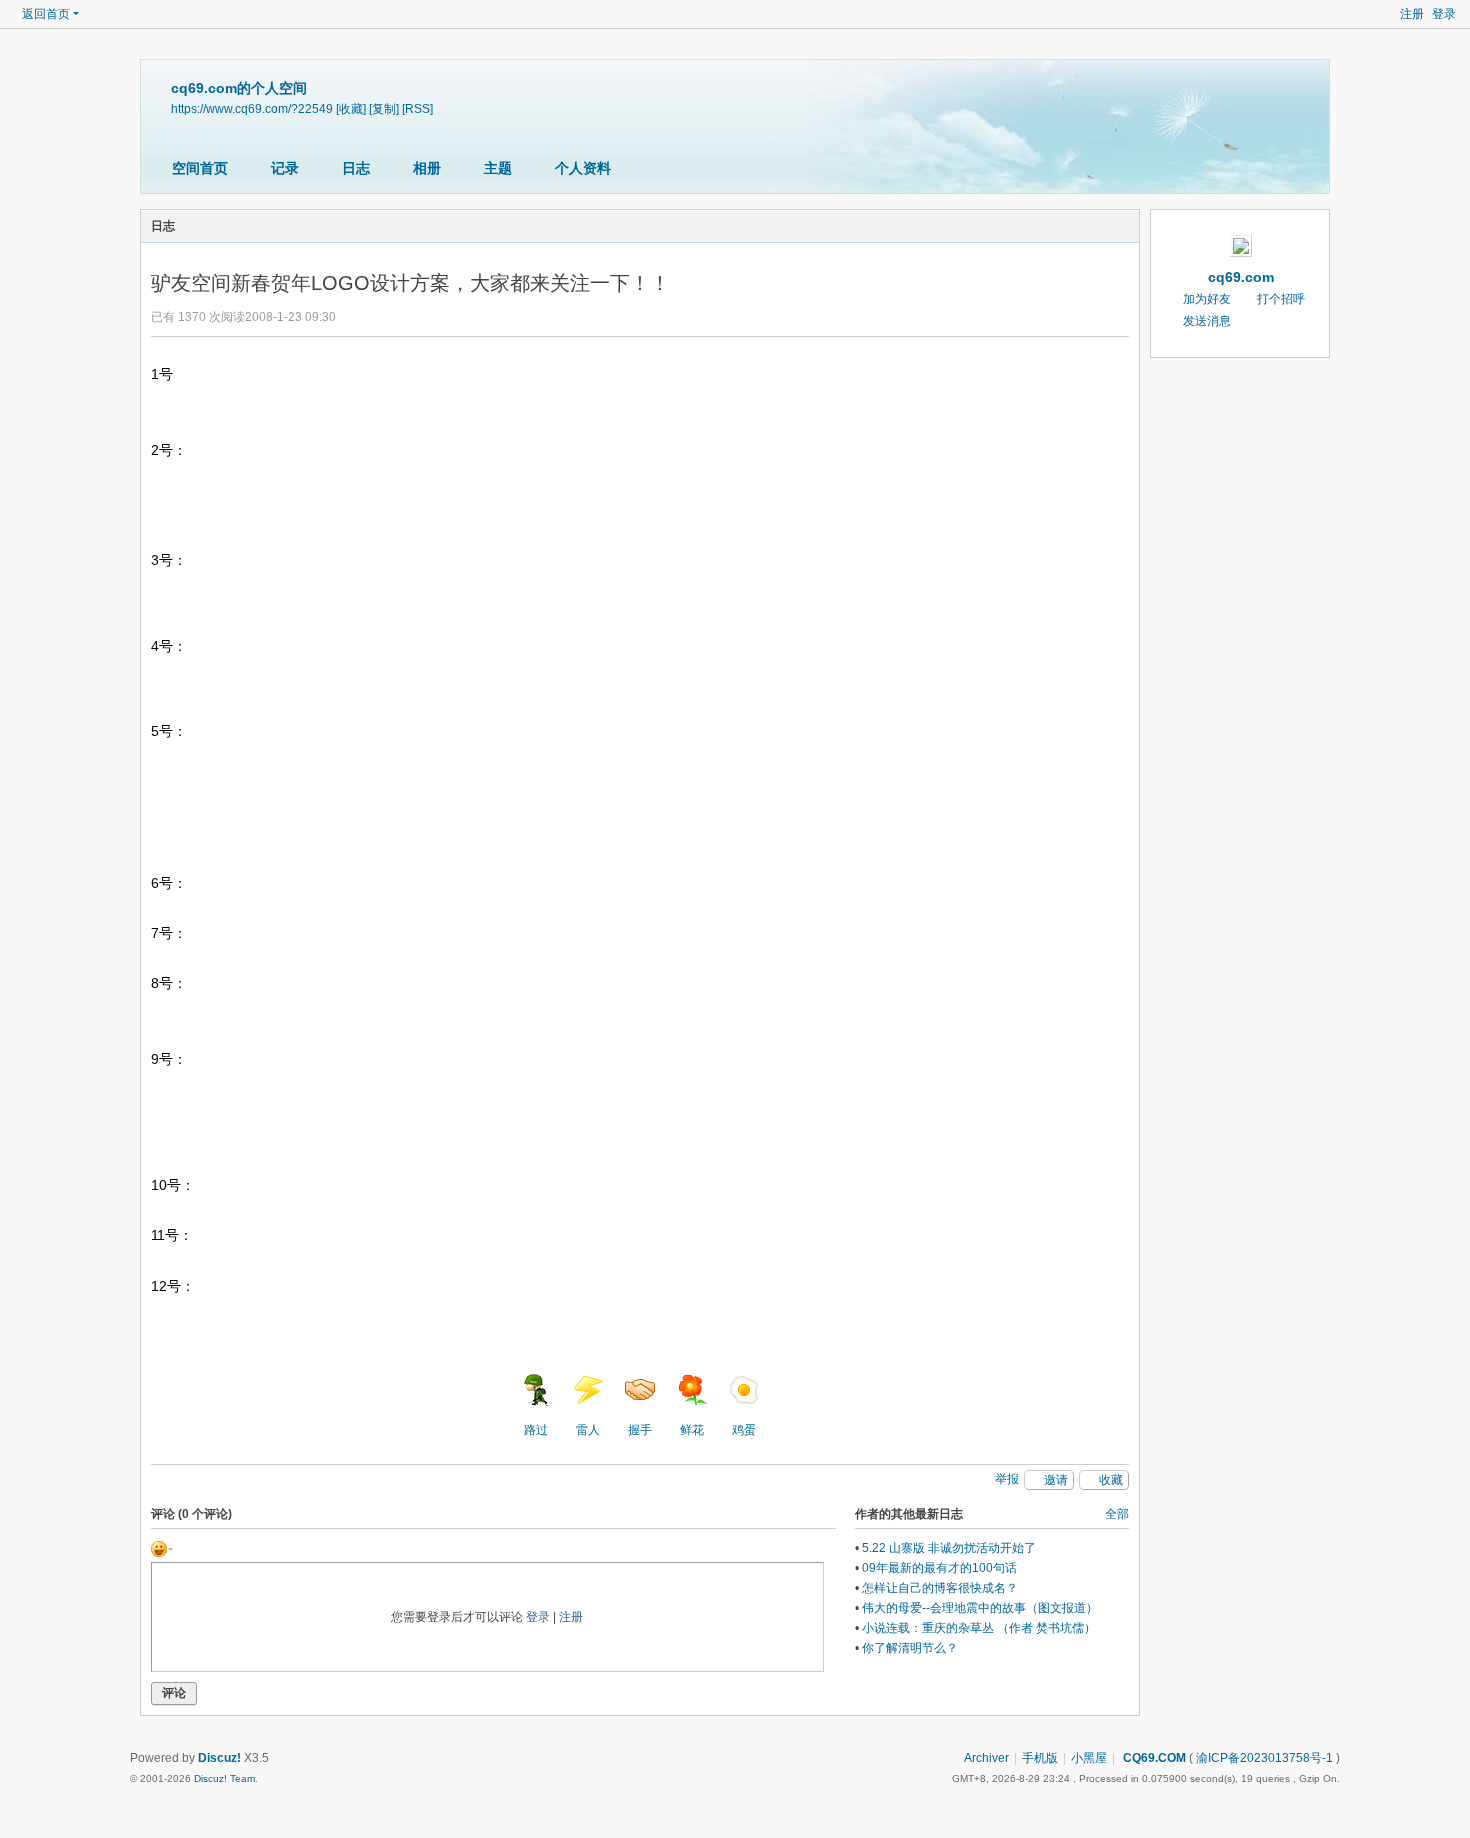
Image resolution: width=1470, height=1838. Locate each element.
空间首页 (200, 168)
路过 (536, 1430)
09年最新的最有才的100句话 (939, 1568)
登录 (1444, 14)
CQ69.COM (1153, 1758)
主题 (498, 168)
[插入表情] (162, 1548)
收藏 (1111, 1480)
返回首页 (46, 14)
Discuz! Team (224, 1778)
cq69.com (1241, 277)
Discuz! (219, 1758)
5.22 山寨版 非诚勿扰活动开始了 (949, 1548)
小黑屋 (1089, 1758)
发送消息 (1207, 321)
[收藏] (351, 108)
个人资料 (583, 168)
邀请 (1056, 1480)
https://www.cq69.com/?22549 (252, 108)
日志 (356, 168)
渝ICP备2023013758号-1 (1264, 1758)
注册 (1412, 14)
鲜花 (692, 1430)
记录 (285, 168)
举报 (1007, 1479)
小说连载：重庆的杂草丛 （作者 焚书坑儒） (979, 1628)
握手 (640, 1430)
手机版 (1040, 1758)
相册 (427, 168)
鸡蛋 (744, 1430)
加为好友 (1207, 299)
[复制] (384, 108)
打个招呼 (1281, 299)
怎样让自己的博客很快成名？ (940, 1588)
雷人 (588, 1430)
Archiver (986, 1758)
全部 (1117, 1514)
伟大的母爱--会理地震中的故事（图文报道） (980, 1608)
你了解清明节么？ (910, 1648)
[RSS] (417, 108)
